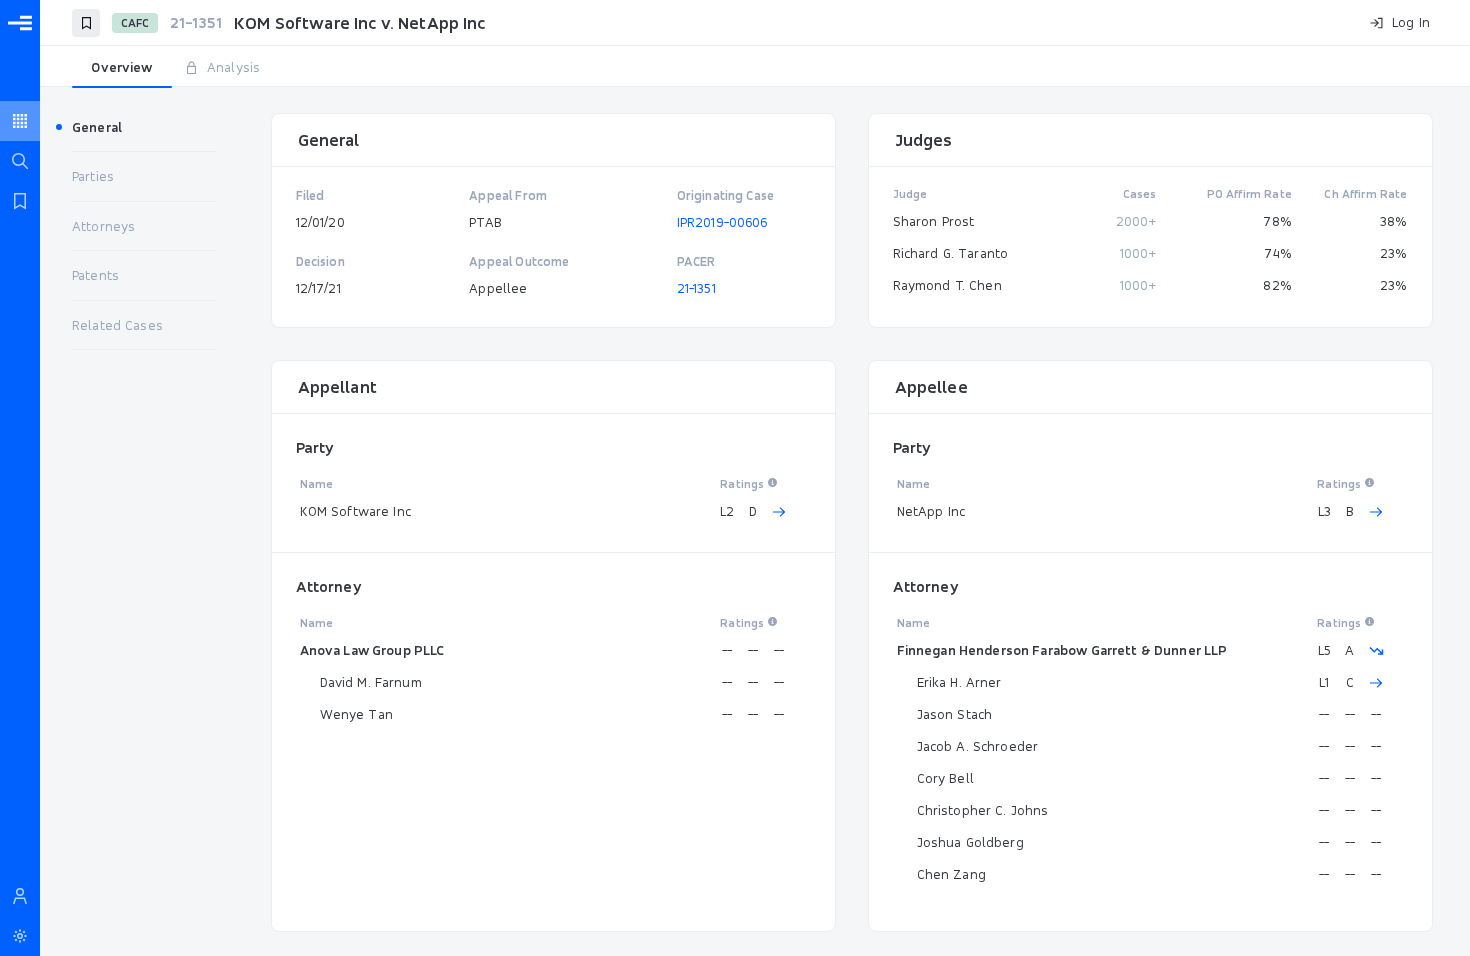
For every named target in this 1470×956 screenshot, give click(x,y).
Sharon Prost (934, 221)
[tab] (122, 68)
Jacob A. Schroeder (978, 746)
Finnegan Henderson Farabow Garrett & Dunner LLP (1062, 650)
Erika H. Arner (959, 682)
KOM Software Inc (355, 511)
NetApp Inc (931, 511)
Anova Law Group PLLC (372, 650)
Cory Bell (945, 778)
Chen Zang (951, 874)
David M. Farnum (371, 682)
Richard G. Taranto (951, 253)
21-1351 (696, 288)
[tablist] (755, 68)
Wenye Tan (356, 714)
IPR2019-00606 (722, 222)
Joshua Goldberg (970, 842)
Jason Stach (955, 714)
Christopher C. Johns (983, 810)
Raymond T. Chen (947, 285)
